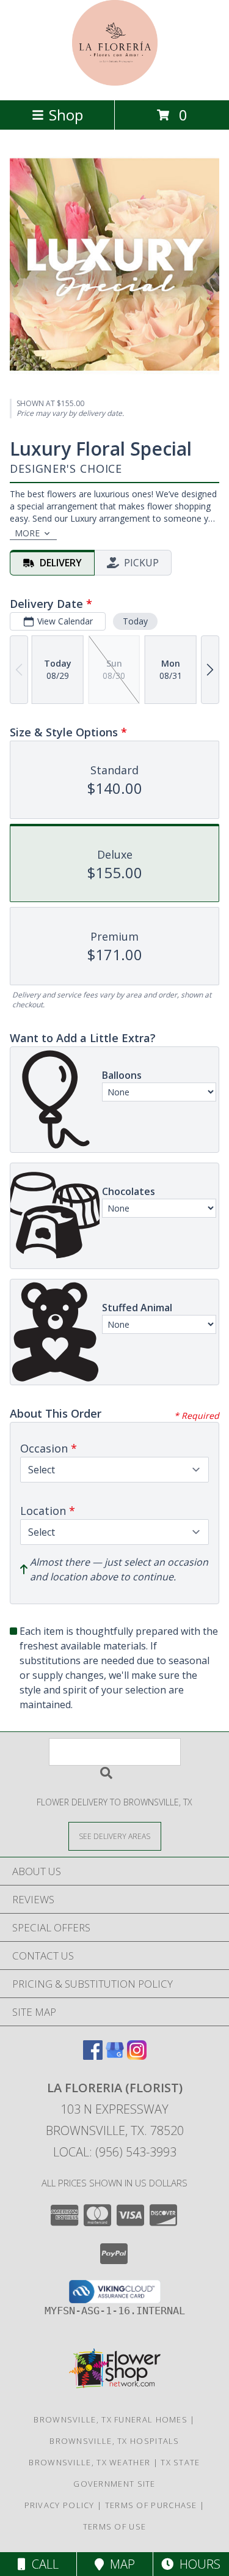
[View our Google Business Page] (115, 2056)
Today (135, 621)
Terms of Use (115, 2526)
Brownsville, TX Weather (89, 2462)
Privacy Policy (60, 2505)
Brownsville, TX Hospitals (114, 2441)
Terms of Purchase (151, 2505)
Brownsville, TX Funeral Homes (111, 2419)
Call (42, 2564)
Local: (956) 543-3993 (115, 2152)
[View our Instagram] (137, 2056)
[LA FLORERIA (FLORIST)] (115, 82)
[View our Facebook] (93, 2056)
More (27, 533)
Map (119, 2564)
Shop (66, 115)
